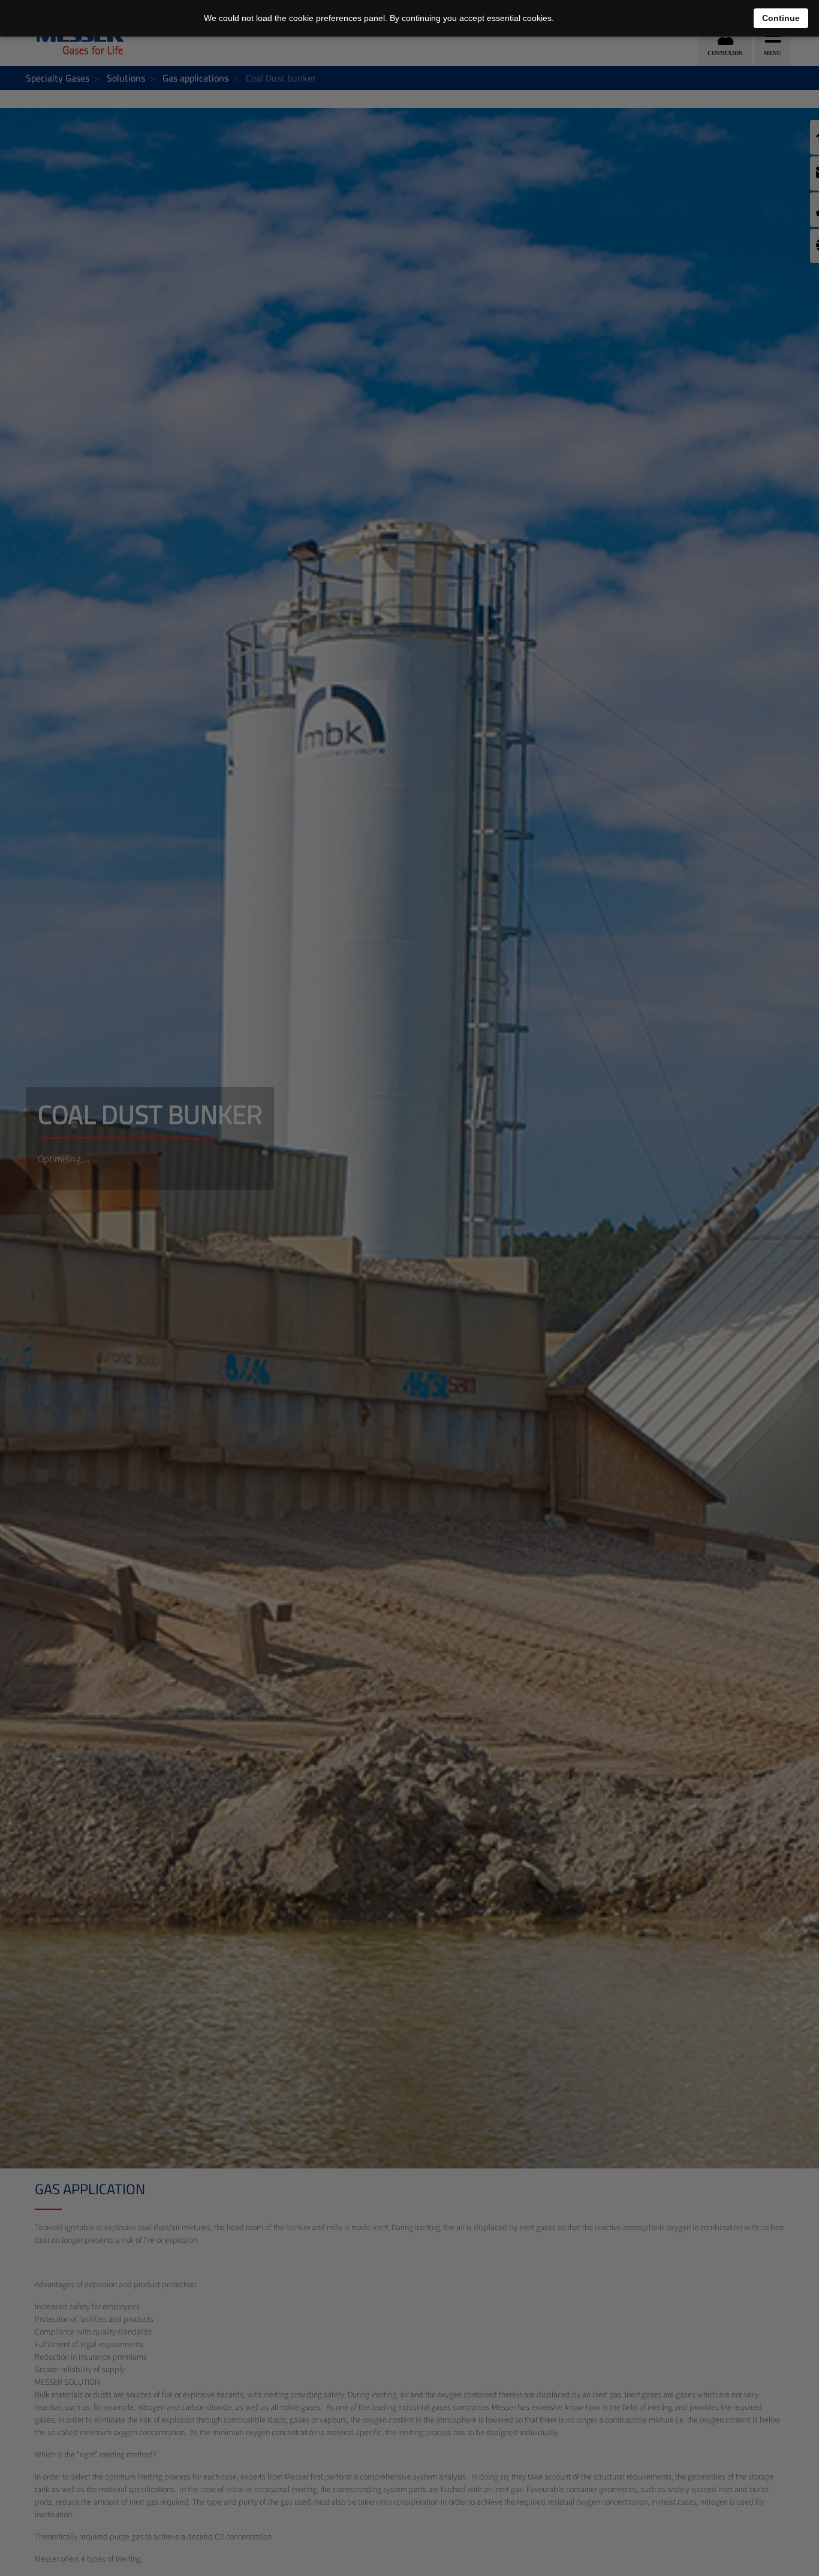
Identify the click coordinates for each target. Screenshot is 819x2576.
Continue (781, 18)
